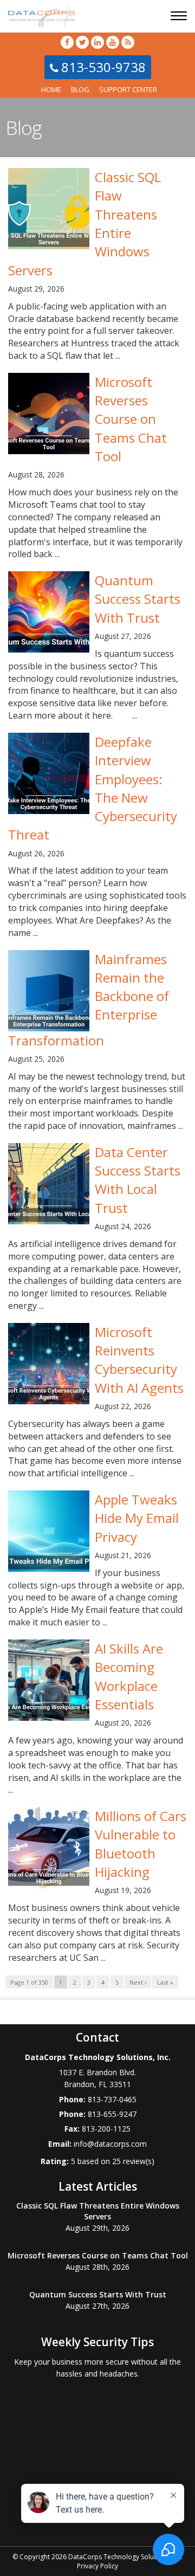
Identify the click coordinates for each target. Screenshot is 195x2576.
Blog (80, 89)
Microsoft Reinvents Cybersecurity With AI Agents (139, 1360)
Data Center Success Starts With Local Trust (138, 1180)
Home (51, 89)
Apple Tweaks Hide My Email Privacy (137, 1518)
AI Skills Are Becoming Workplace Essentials (129, 1676)
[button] (180, 17)
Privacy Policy (97, 2566)
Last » (165, 1982)
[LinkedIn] (97, 42)
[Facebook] (67, 42)
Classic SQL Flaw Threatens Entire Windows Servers (98, 2211)
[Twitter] (82, 42)
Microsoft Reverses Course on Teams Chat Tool (131, 419)
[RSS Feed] (128, 42)
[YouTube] (113, 42)
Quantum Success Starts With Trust (138, 599)
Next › (138, 1982)
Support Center (128, 89)
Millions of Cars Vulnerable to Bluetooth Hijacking (141, 1844)
